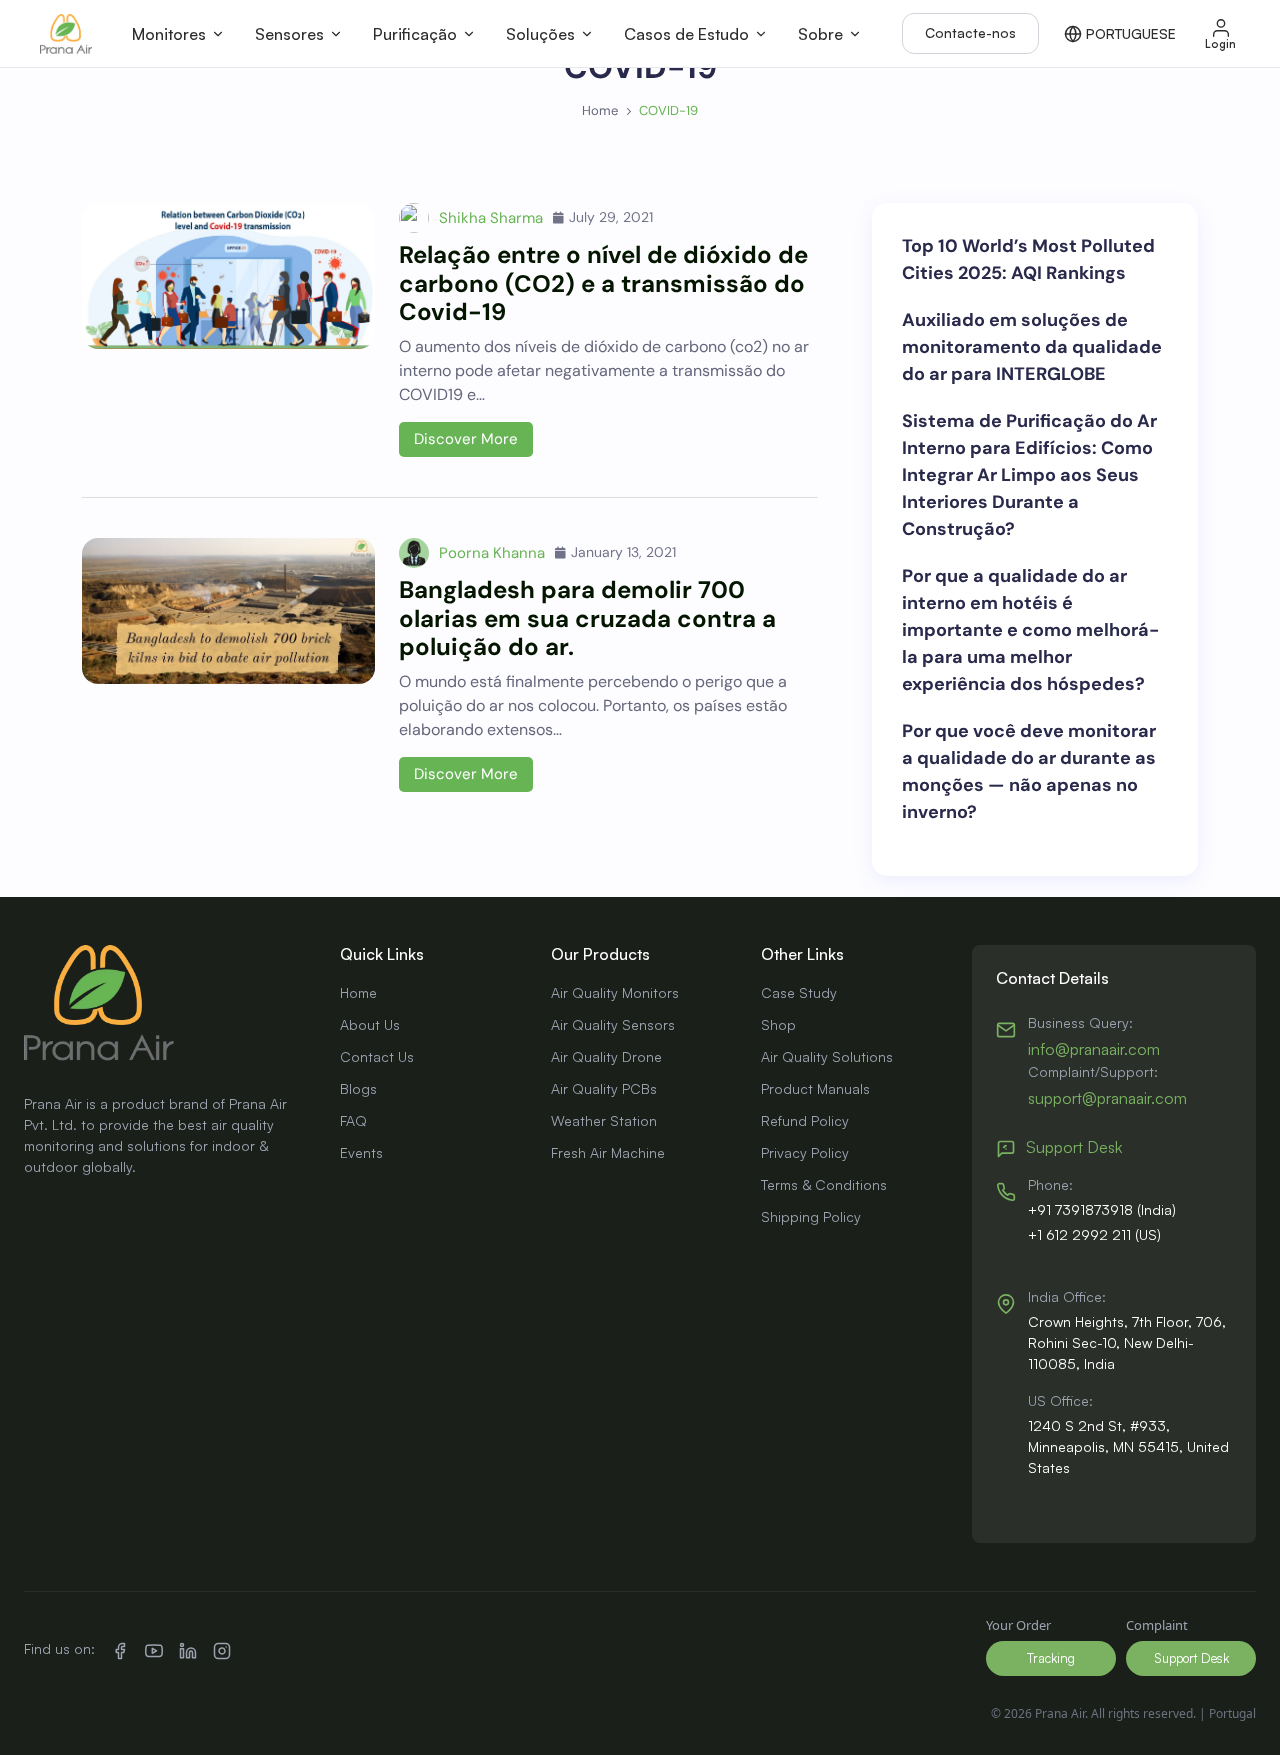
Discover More (466, 439)
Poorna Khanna (492, 553)
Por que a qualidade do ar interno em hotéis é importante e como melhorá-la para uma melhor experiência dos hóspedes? (1030, 630)
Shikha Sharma (491, 218)
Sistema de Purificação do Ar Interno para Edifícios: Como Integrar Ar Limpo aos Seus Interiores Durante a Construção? (1029, 475)
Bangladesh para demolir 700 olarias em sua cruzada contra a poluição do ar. (587, 618)
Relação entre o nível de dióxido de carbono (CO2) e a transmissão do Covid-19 (603, 283)
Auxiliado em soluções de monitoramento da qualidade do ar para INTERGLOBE (1032, 347)
